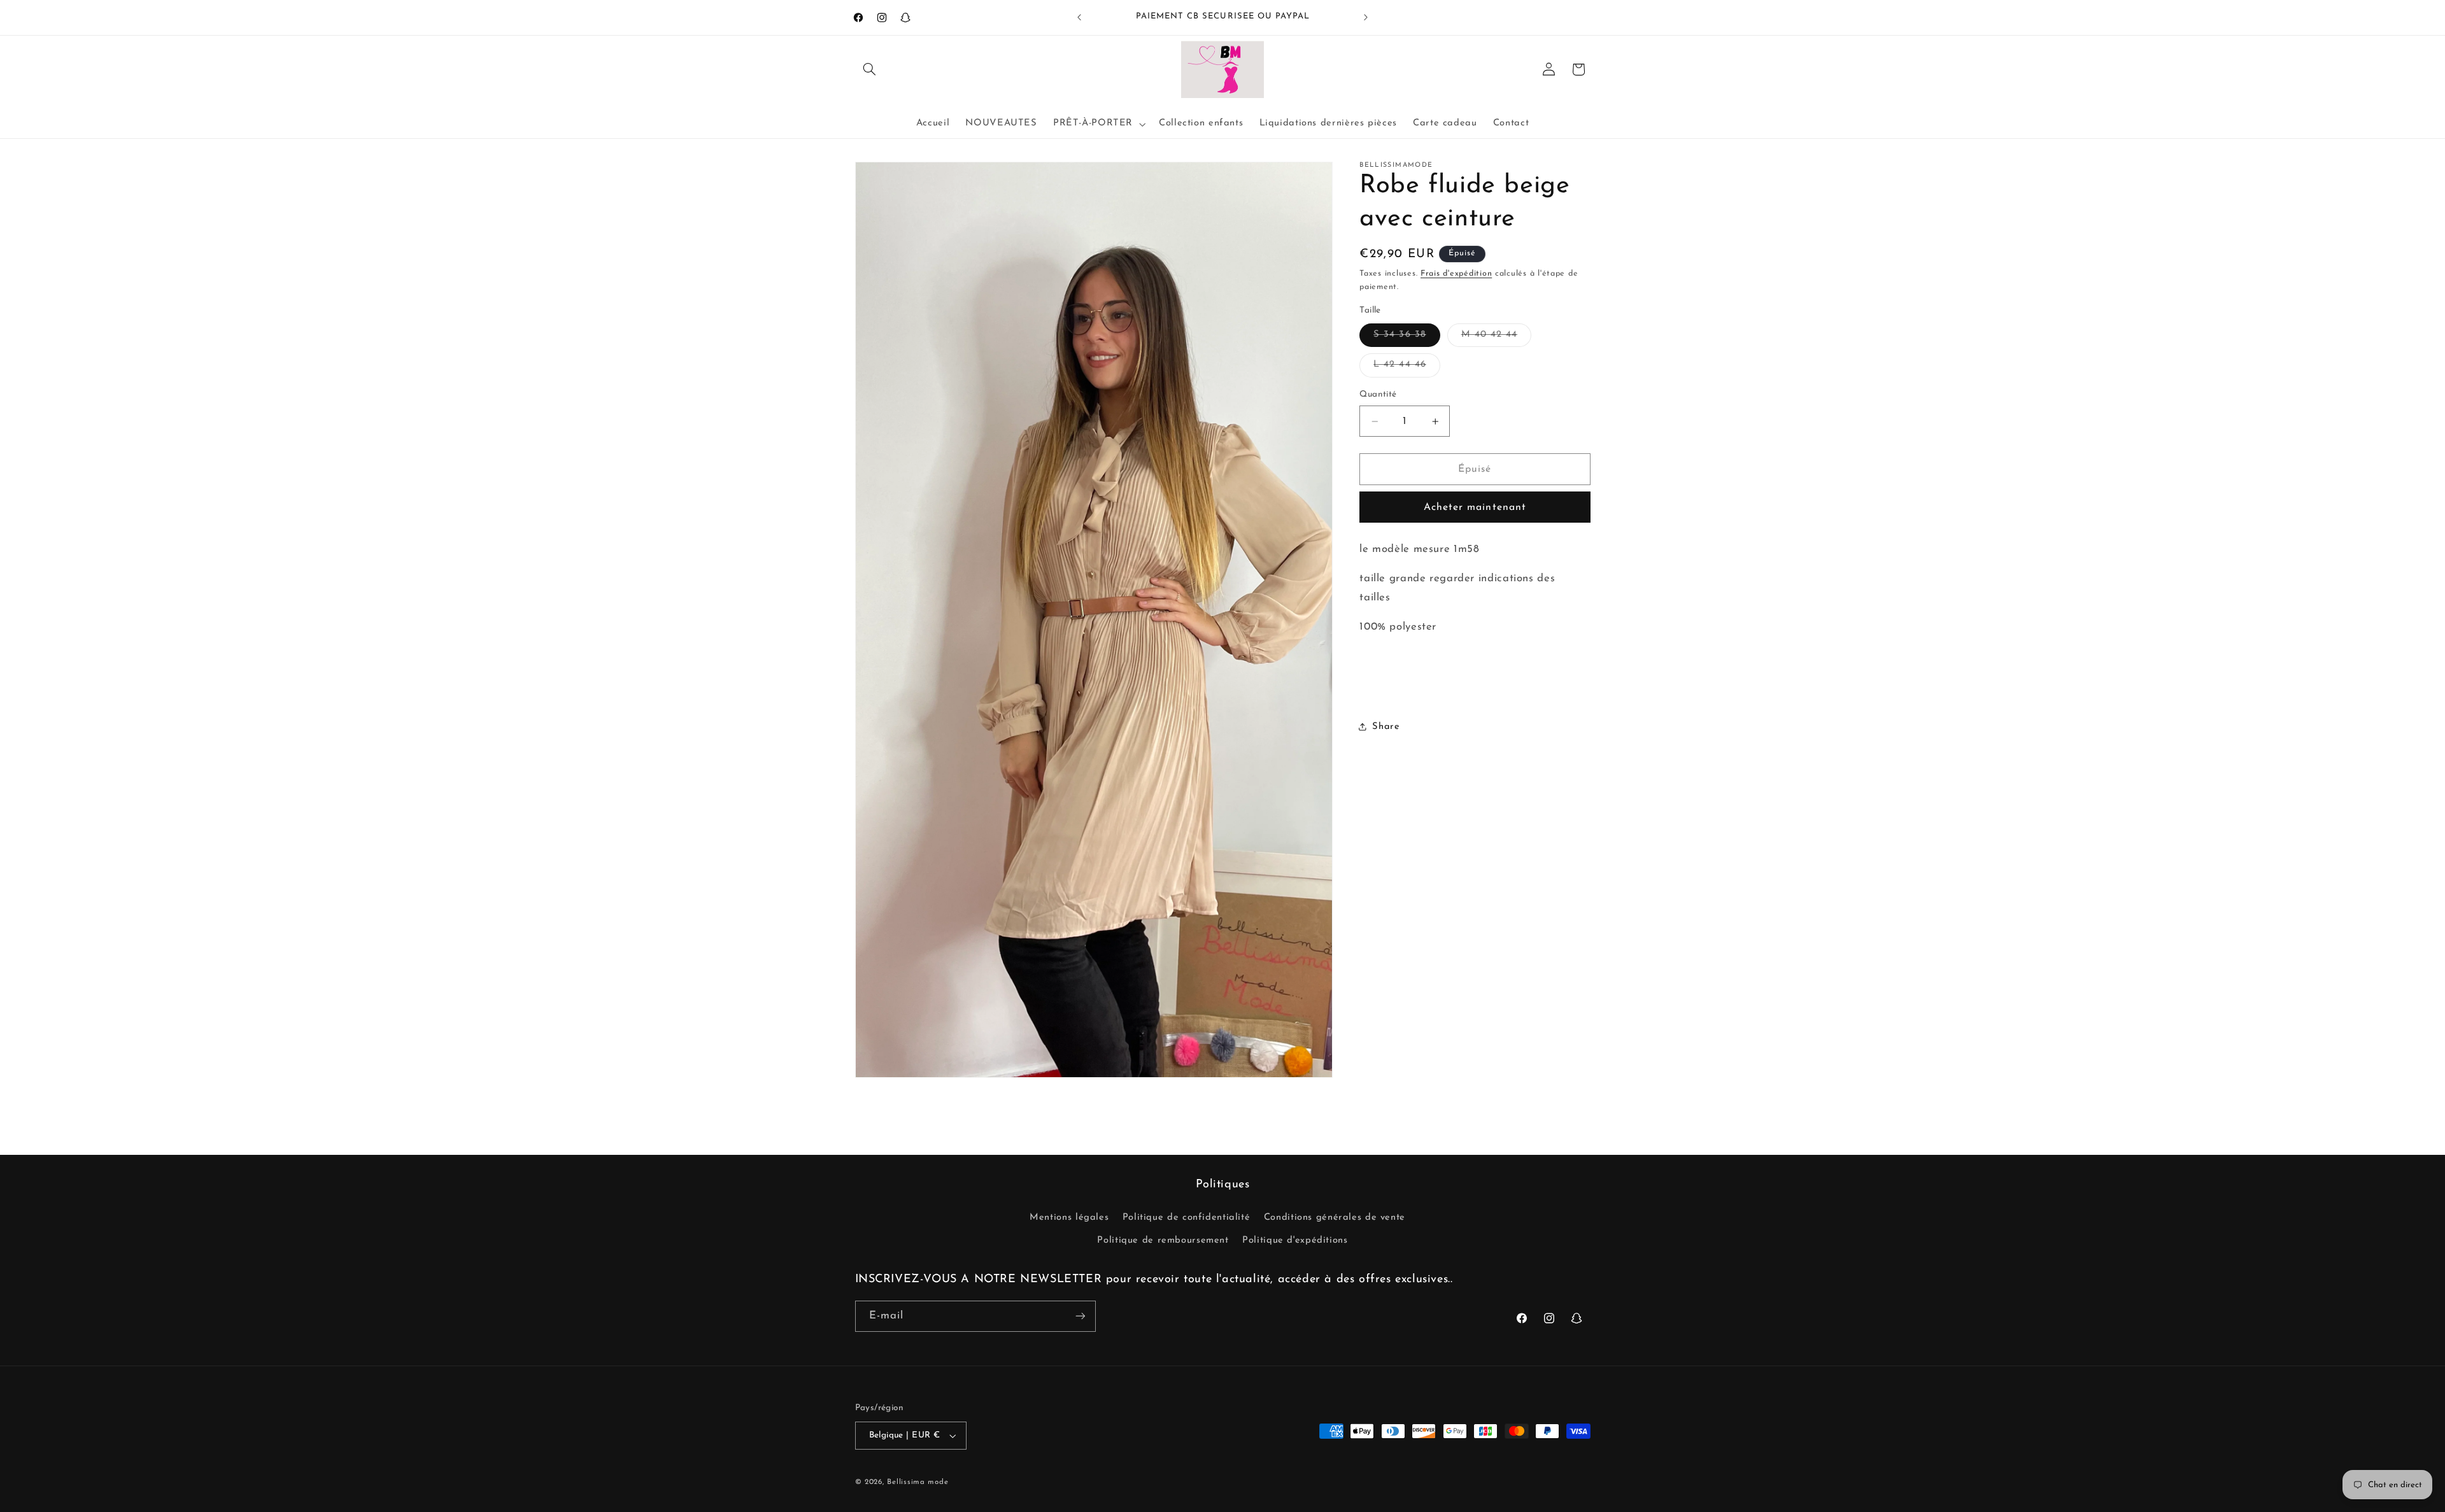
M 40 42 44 (1497, 338)
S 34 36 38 (1407, 338)
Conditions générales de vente (1335, 1218)
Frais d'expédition (1456, 274)
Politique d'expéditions (1295, 1240)
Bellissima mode (918, 1482)
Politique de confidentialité (1187, 1218)
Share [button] (1386, 727)
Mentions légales (1069, 1218)
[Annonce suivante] (1366, 17)
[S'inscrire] (1080, 1316)
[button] (870, 69)
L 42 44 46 (1407, 368)
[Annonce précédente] (1079, 17)
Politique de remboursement (1163, 1240)
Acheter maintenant (1475, 507)
